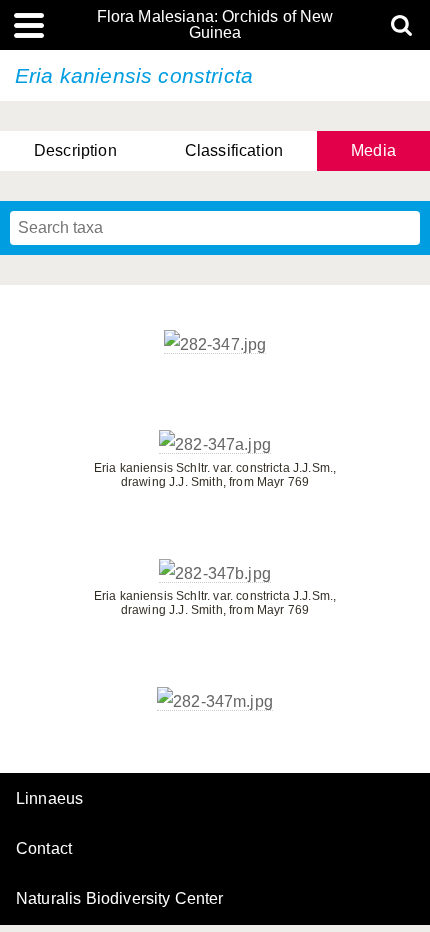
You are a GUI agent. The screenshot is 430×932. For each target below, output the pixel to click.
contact (44, 848)
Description (75, 150)
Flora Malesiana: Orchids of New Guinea (215, 25)
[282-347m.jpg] (215, 702)
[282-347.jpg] (215, 345)
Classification (234, 150)
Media (373, 150)
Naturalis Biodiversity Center (120, 899)
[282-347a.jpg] (215, 445)
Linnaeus (49, 799)
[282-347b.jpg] (215, 574)
